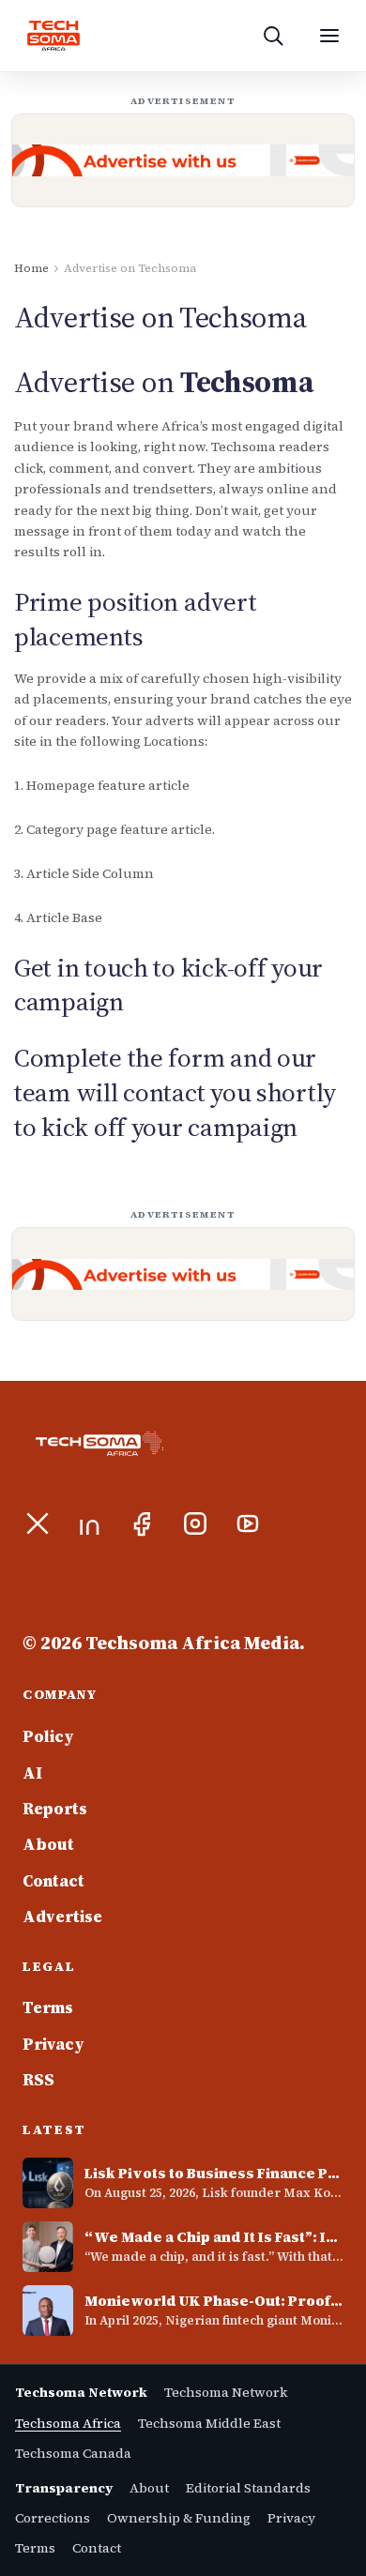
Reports (55, 1809)
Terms (48, 2008)
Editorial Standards (248, 2488)
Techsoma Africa (68, 2423)
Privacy (53, 2044)
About (48, 1844)
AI (32, 1773)
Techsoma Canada (73, 2453)
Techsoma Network (226, 2392)
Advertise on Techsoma (130, 268)
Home (31, 268)
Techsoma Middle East (209, 2423)
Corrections (53, 2518)
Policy (48, 1736)
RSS (38, 2080)
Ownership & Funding (179, 2518)
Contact (53, 1881)
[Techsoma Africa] (53, 36)
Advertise (62, 1917)
